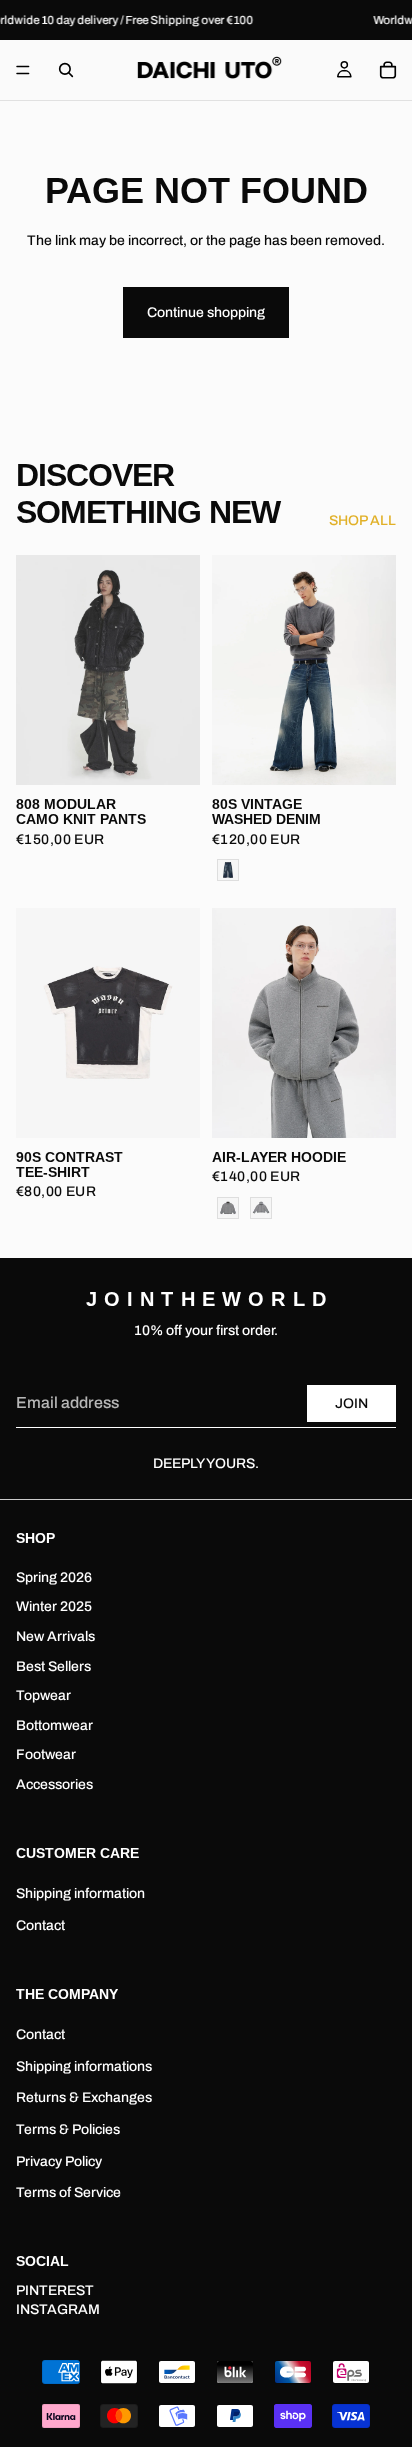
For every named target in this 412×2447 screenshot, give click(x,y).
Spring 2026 (54, 1576)
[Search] (66, 70)
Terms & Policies (68, 2129)
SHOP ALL (362, 520)
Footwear (46, 1754)
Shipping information (80, 1893)
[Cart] (388, 70)
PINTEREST (55, 2289)
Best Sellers (53, 1665)
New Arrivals (55, 1636)
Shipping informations (84, 2065)
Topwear (43, 1695)
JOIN (351, 1403)
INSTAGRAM (58, 2309)
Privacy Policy (59, 2160)
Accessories (54, 1783)
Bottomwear (54, 1724)
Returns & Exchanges (84, 2097)
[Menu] (23, 71)
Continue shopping (206, 312)
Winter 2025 (54, 1606)
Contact (40, 1924)
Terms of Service (68, 2192)
